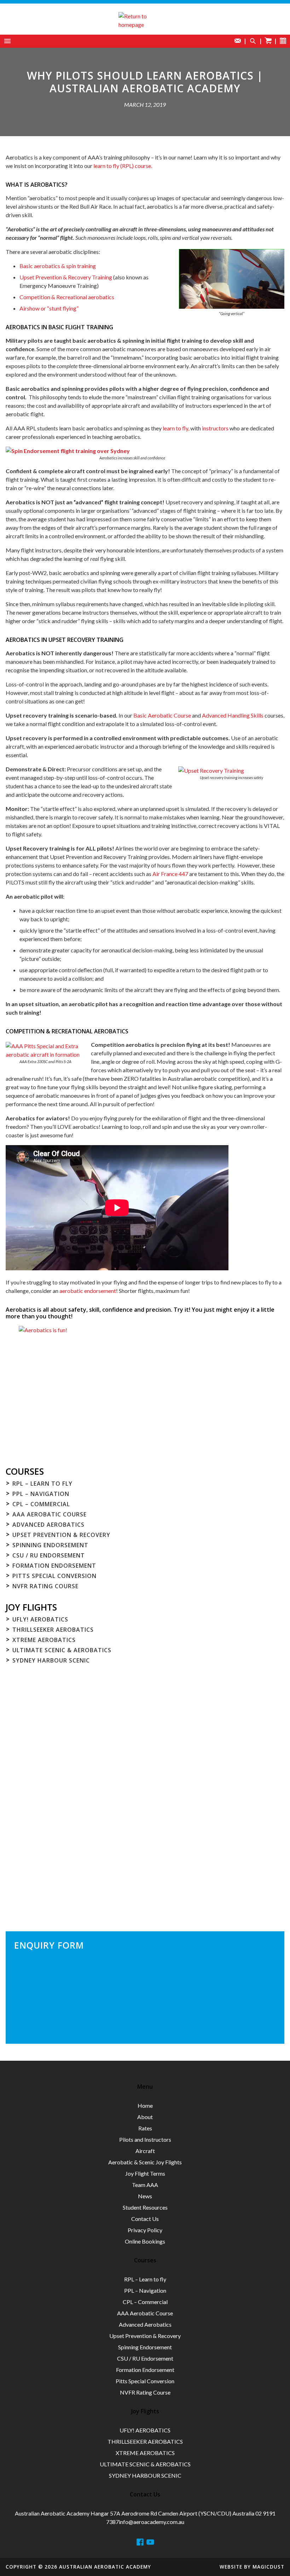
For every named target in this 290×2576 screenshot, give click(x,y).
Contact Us (145, 2219)
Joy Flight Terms (145, 2173)
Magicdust (268, 2567)
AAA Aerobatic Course (50, 1514)
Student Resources (145, 2207)
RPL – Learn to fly (42, 1484)
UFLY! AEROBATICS (40, 1619)
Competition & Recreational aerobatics (67, 297)
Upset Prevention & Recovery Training (66, 277)
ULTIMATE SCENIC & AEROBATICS (62, 1650)
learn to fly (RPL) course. (123, 166)
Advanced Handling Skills (233, 715)
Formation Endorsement (54, 1566)
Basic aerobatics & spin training (58, 266)
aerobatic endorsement (88, 1291)
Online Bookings (145, 2241)
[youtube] (150, 2542)
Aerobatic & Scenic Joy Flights (145, 2162)
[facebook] (140, 2542)
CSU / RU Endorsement (49, 1555)
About (145, 2117)
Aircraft (145, 2151)
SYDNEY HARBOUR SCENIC (51, 1660)
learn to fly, (176, 428)
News (145, 2196)
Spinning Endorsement (50, 1545)
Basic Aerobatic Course (162, 715)
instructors (215, 428)
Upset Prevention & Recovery (61, 1535)
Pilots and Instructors (145, 2139)
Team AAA (145, 2185)
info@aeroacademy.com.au (152, 2522)
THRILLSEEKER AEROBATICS (53, 1630)
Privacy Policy (145, 2230)
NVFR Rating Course (45, 1586)
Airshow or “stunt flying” (49, 308)
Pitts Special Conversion (54, 1576)
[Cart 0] (268, 41)
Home (145, 2105)
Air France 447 (170, 874)
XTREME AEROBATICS (44, 1640)
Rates (145, 2128)
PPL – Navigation (41, 1494)
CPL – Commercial (41, 1504)
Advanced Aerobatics (48, 1525)
